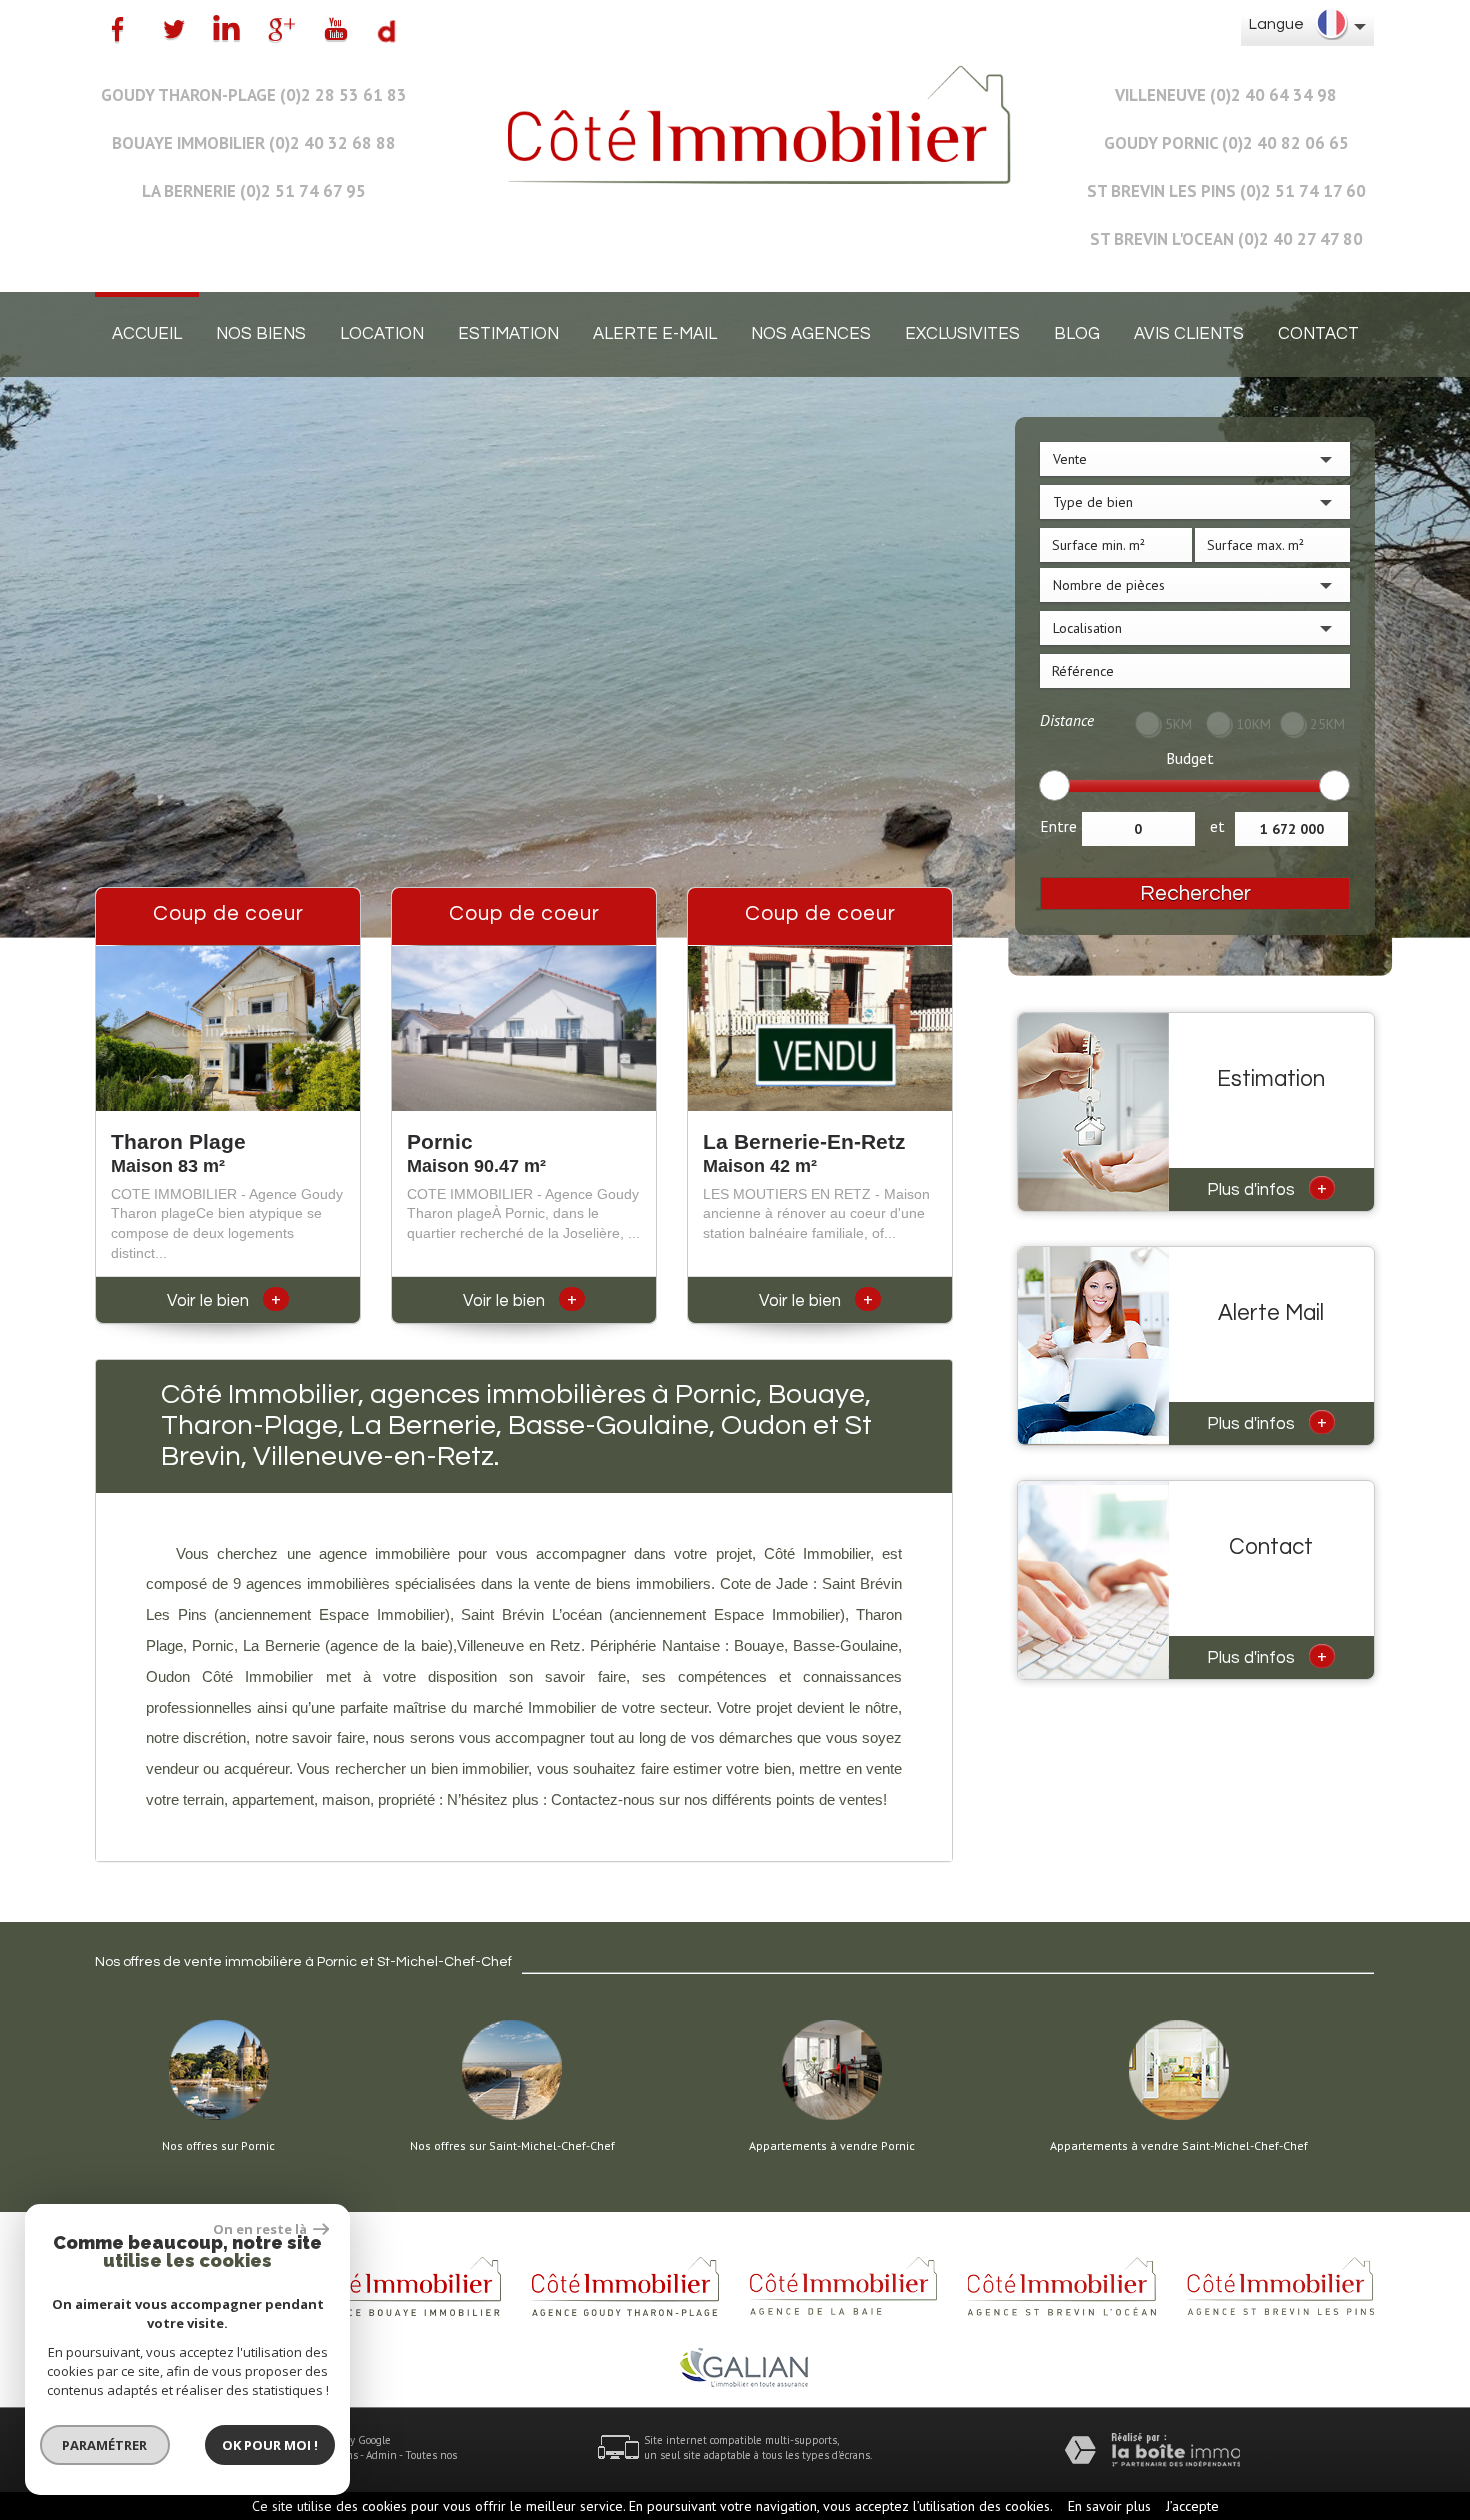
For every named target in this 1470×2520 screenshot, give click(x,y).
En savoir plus (1109, 2506)
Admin (381, 2455)
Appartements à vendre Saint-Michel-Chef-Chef (1179, 2146)
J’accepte (1192, 2506)
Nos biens (261, 334)
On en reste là (261, 2229)
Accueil (147, 334)
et (1217, 826)
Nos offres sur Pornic (218, 2146)
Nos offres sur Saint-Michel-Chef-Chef (512, 2146)
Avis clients (1189, 334)
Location (382, 334)
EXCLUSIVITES (962, 334)
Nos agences (811, 334)
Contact (1318, 334)
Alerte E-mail (655, 334)
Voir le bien (224, 1301)
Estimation (508, 334)
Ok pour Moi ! (270, 2445)
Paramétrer (105, 2445)
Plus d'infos (1267, 1188)
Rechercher (1195, 893)
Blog (1077, 334)
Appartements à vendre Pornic (832, 2146)
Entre (1058, 826)
